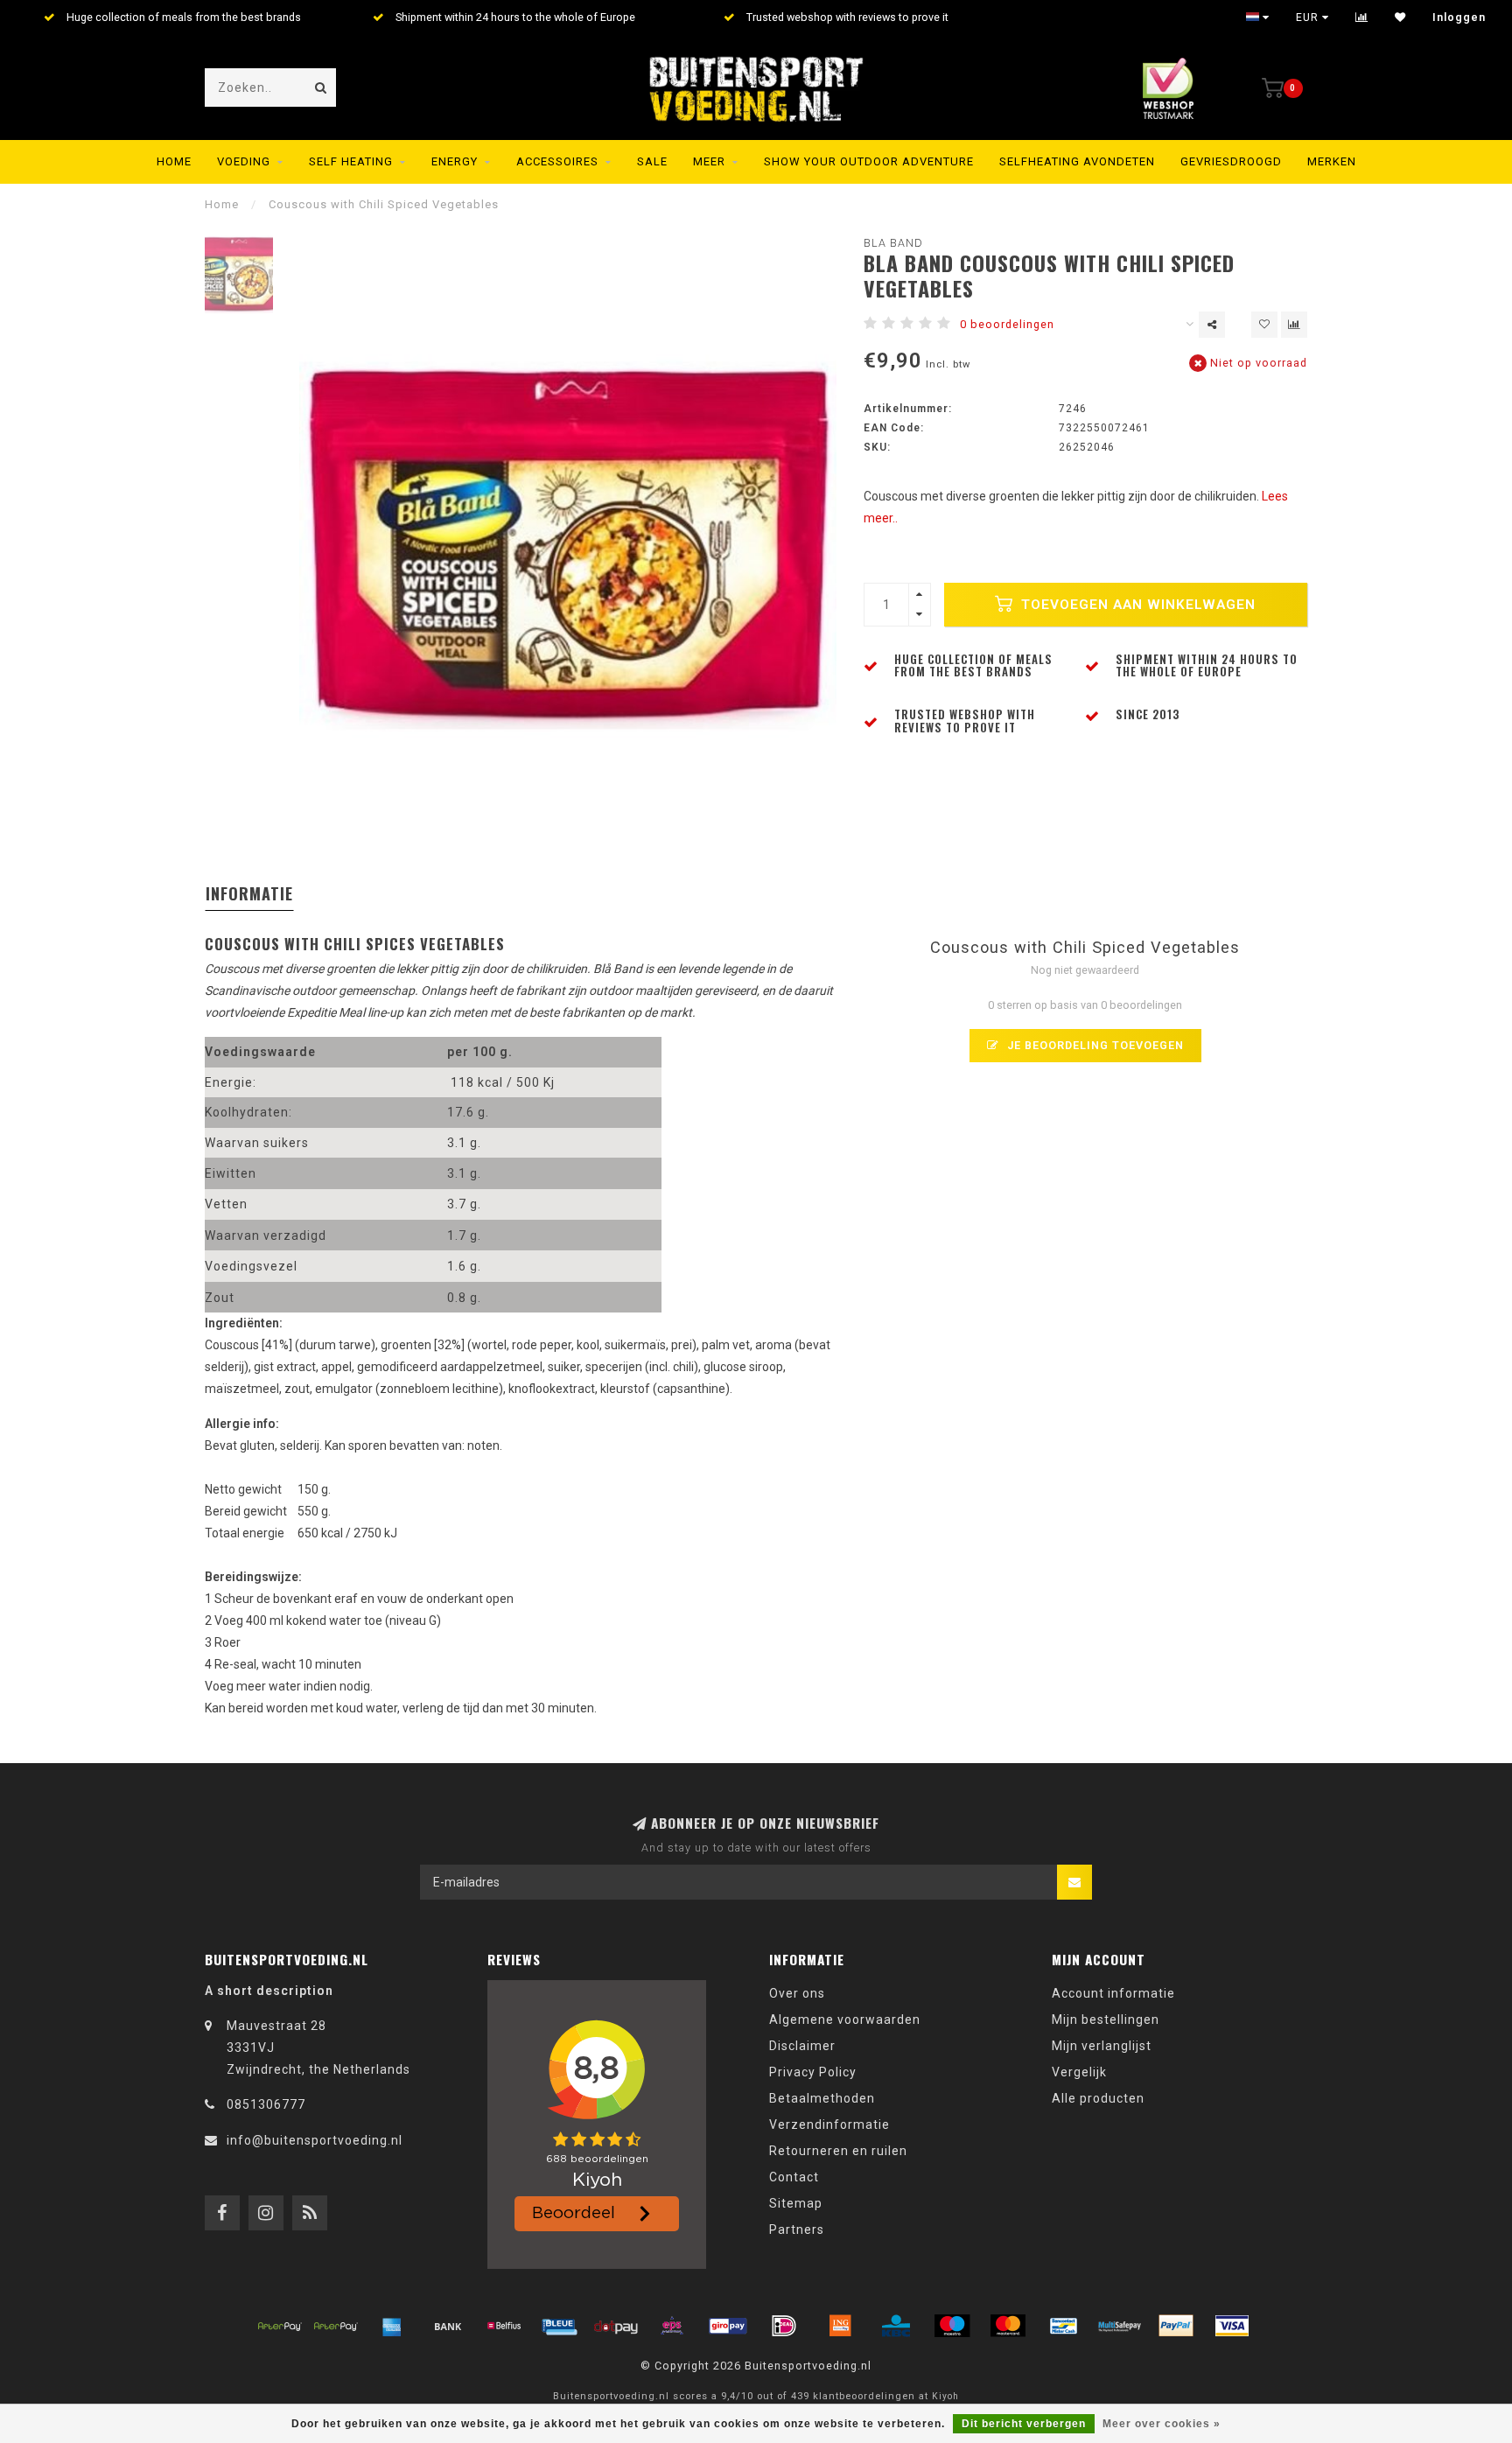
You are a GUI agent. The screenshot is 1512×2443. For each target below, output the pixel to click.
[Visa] (1232, 2326)
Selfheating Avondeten (1077, 161)
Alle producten (1098, 2098)
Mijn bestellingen (1106, 2019)
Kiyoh (945, 2396)
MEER (709, 161)
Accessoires (557, 161)
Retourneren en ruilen (838, 2151)
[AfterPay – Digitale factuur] (336, 2326)
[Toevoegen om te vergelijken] (1294, 325)
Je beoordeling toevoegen (1094, 1045)
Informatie (249, 893)
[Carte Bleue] (560, 2326)
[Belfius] (504, 2326)
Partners (797, 2229)
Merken (1332, 161)
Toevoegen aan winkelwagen (1136, 605)
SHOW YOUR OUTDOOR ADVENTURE (869, 161)
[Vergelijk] (1362, 17)
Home (174, 161)
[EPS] (672, 2326)
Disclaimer (802, 2046)
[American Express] (392, 2326)
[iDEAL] (784, 2326)
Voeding (244, 161)
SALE (652, 161)
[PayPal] (1176, 2326)
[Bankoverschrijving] (448, 2326)
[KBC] (896, 2326)
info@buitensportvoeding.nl (315, 2140)
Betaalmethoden (822, 2098)
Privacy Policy (813, 2072)
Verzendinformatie (829, 2124)
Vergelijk (1079, 2072)
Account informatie (1113, 1993)
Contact (794, 2177)
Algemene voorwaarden (845, 2019)
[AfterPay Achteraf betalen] (280, 2326)
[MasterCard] (1008, 2326)
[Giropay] (728, 2326)
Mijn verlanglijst (1102, 2046)
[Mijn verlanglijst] (1400, 17)
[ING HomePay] (840, 2326)
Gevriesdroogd (1231, 161)
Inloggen (1459, 17)
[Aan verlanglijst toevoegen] (1264, 325)
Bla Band (893, 243)
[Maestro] (952, 2326)
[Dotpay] (616, 2326)
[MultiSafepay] (1120, 2326)
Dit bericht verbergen (1024, 2424)
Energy (455, 161)
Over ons (797, 1993)
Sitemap (796, 2203)
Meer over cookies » (1162, 2424)
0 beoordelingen (1007, 324)
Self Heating (351, 161)
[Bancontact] (1064, 2326)
